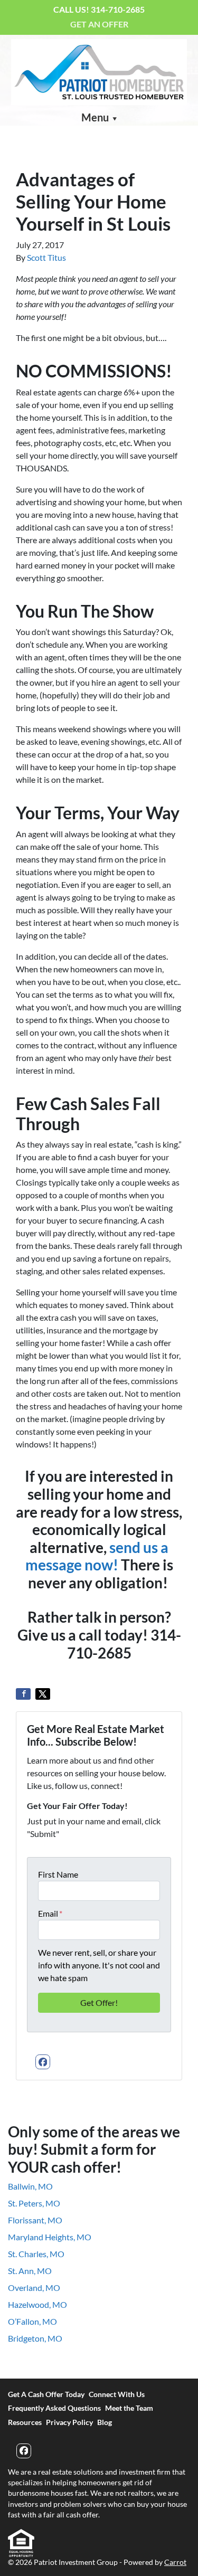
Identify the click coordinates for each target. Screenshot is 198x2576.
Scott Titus (46, 257)
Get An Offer (99, 24)
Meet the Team (129, 2408)
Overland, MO (34, 2288)
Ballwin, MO (30, 2186)
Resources (25, 2422)
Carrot (175, 2562)
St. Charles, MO (36, 2254)
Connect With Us (117, 2394)
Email (50, 1913)
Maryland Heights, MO (50, 2237)
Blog (105, 2422)
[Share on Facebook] (23, 1694)
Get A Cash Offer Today (46, 2394)
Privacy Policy (69, 2422)
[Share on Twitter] (43, 1694)
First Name (58, 1874)
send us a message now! (97, 1556)
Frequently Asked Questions (54, 2408)
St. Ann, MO (30, 2271)
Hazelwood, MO (37, 2304)
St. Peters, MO (34, 2203)
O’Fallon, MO (32, 2321)
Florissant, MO (35, 2220)
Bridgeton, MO (35, 2338)
